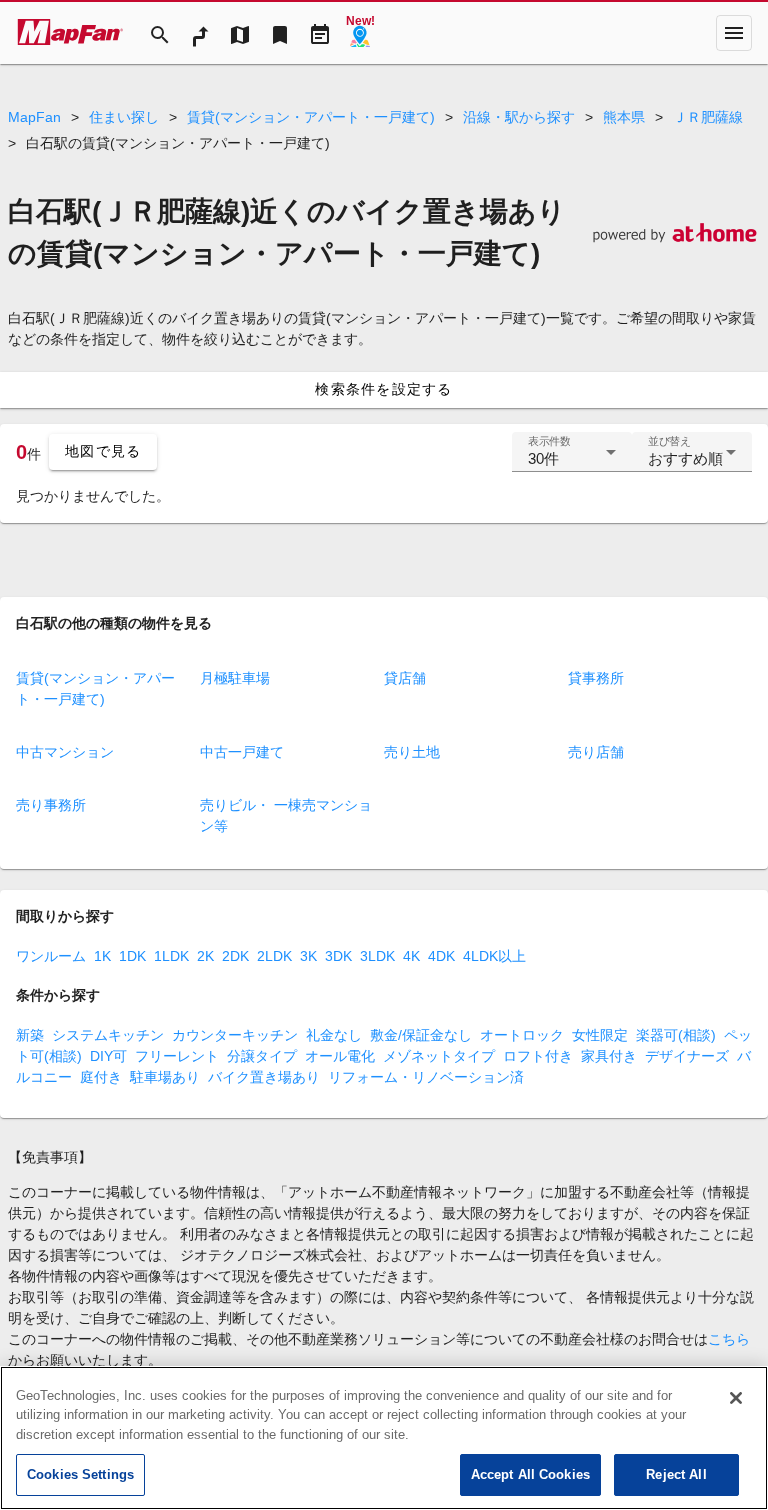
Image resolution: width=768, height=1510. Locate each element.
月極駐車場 (235, 678)
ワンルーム (51, 956)
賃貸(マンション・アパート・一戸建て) (311, 117)
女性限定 (600, 1035)
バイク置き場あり (264, 1077)
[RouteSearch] (200, 33)
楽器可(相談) (676, 1035)
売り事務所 (51, 805)
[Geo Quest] (360, 33)
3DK (338, 956)
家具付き (609, 1056)
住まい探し (124, 117)
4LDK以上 (494, 956)
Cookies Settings (80, 1474)
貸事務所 (596, 678)
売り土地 (412, 752)
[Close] (736, 1398)
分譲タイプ (262, 1056)
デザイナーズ (687, 1056)
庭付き (101, 1077)
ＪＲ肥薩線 (708, 117)
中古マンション (65, 752)
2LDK (274, 956)
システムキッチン (108, 1035)
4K (411, 956)
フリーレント (177, 1056)
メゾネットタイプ (439, 1056)
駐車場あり (165, 1077)
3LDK (377, 956)
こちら (729, 1339)
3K (308, 956)
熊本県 (624, 117)
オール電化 (340, 1056)
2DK (235, 956)
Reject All (676, 1474)
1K (102, 956)
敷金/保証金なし (421, 1035)
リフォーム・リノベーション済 (426, 1077)
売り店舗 (596, 752)
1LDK (171, 956)
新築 (30, 1035)
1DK (132, 956)
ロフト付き (538, 1056)
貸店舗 (405, 678)
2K (205, 956)
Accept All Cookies (530, 1474)
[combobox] (572, 460)
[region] (384, 1438)
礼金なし (334, 1035)
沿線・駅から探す (519, 117)
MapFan (34, 117)
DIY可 (108, 1056)
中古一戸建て (242, 752)
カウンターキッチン (235, 1035)
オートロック (522, 1035)
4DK (441, 956)
